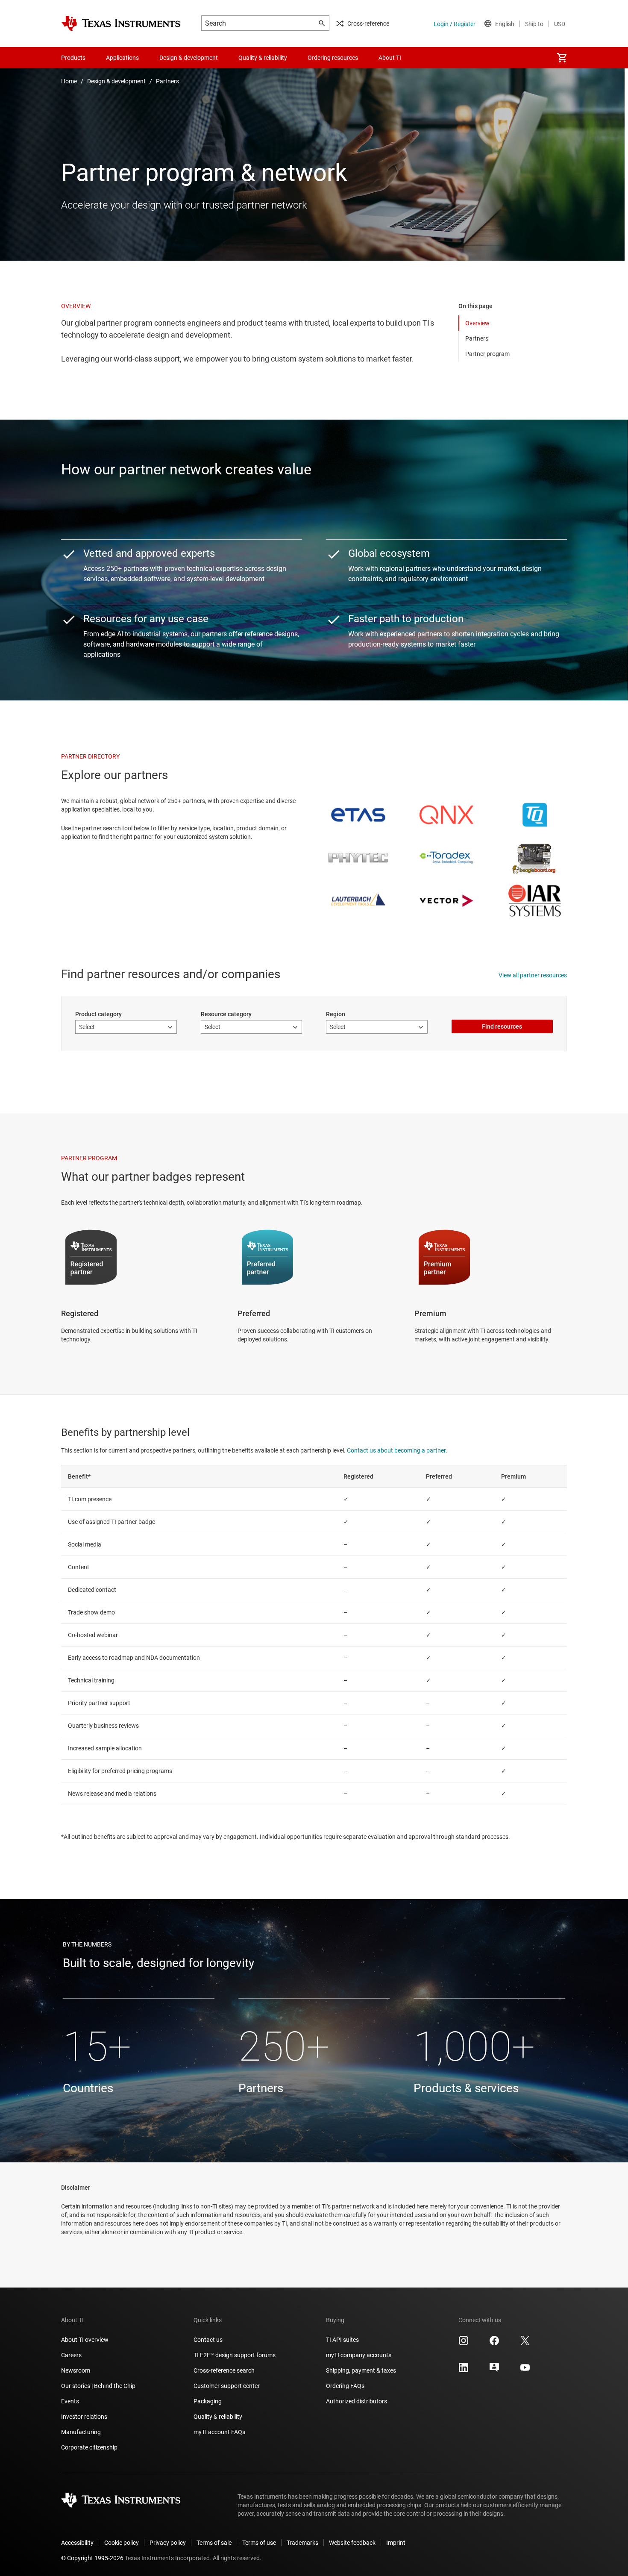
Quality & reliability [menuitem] (263, 58)
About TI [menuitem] (390, 58)
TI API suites (342, 2340)
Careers (71, 2355)
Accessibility (77, 2543)
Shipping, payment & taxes (361, 2370)
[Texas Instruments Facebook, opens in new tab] (494, 2344)
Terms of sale (214, 2543)
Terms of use (259, 2543)
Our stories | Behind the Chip (98, 2386)
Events (70, 2401)
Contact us (208, 2340)
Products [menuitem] (73, 58)
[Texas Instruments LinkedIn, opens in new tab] (464, 2370)
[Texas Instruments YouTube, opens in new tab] (525, 2370)
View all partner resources (533, 975)
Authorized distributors (357, 2401)
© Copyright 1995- (92, 2558)
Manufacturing (81, 2432)
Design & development (116, 81)
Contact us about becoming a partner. (397, 1450)
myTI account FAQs (219, 2432)
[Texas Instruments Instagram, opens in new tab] (464, 2344)
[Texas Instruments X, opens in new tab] (525, 2344)
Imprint (396, 2543)
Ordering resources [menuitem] (333, 58)
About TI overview (85, 2340)
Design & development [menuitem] (189, 58)
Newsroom (76, 2370)
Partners (167, 81)
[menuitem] (562, 58)
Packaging (208, 2401)
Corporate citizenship (89, 2447)
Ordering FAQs (345, 2386)
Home (69, 81)
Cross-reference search (224, 2370)
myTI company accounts (359, 2355)
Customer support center (227, 2386)
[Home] (121, 24)
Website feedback (352, 2543)
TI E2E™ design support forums (235, 2355)
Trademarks (302, 2543)
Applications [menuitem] (122, 58)
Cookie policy (122, 2543)
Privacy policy (168, 2543)
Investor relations (84, 2417)
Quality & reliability (218, 2417)
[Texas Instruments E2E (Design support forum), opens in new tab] (494, 2370)
